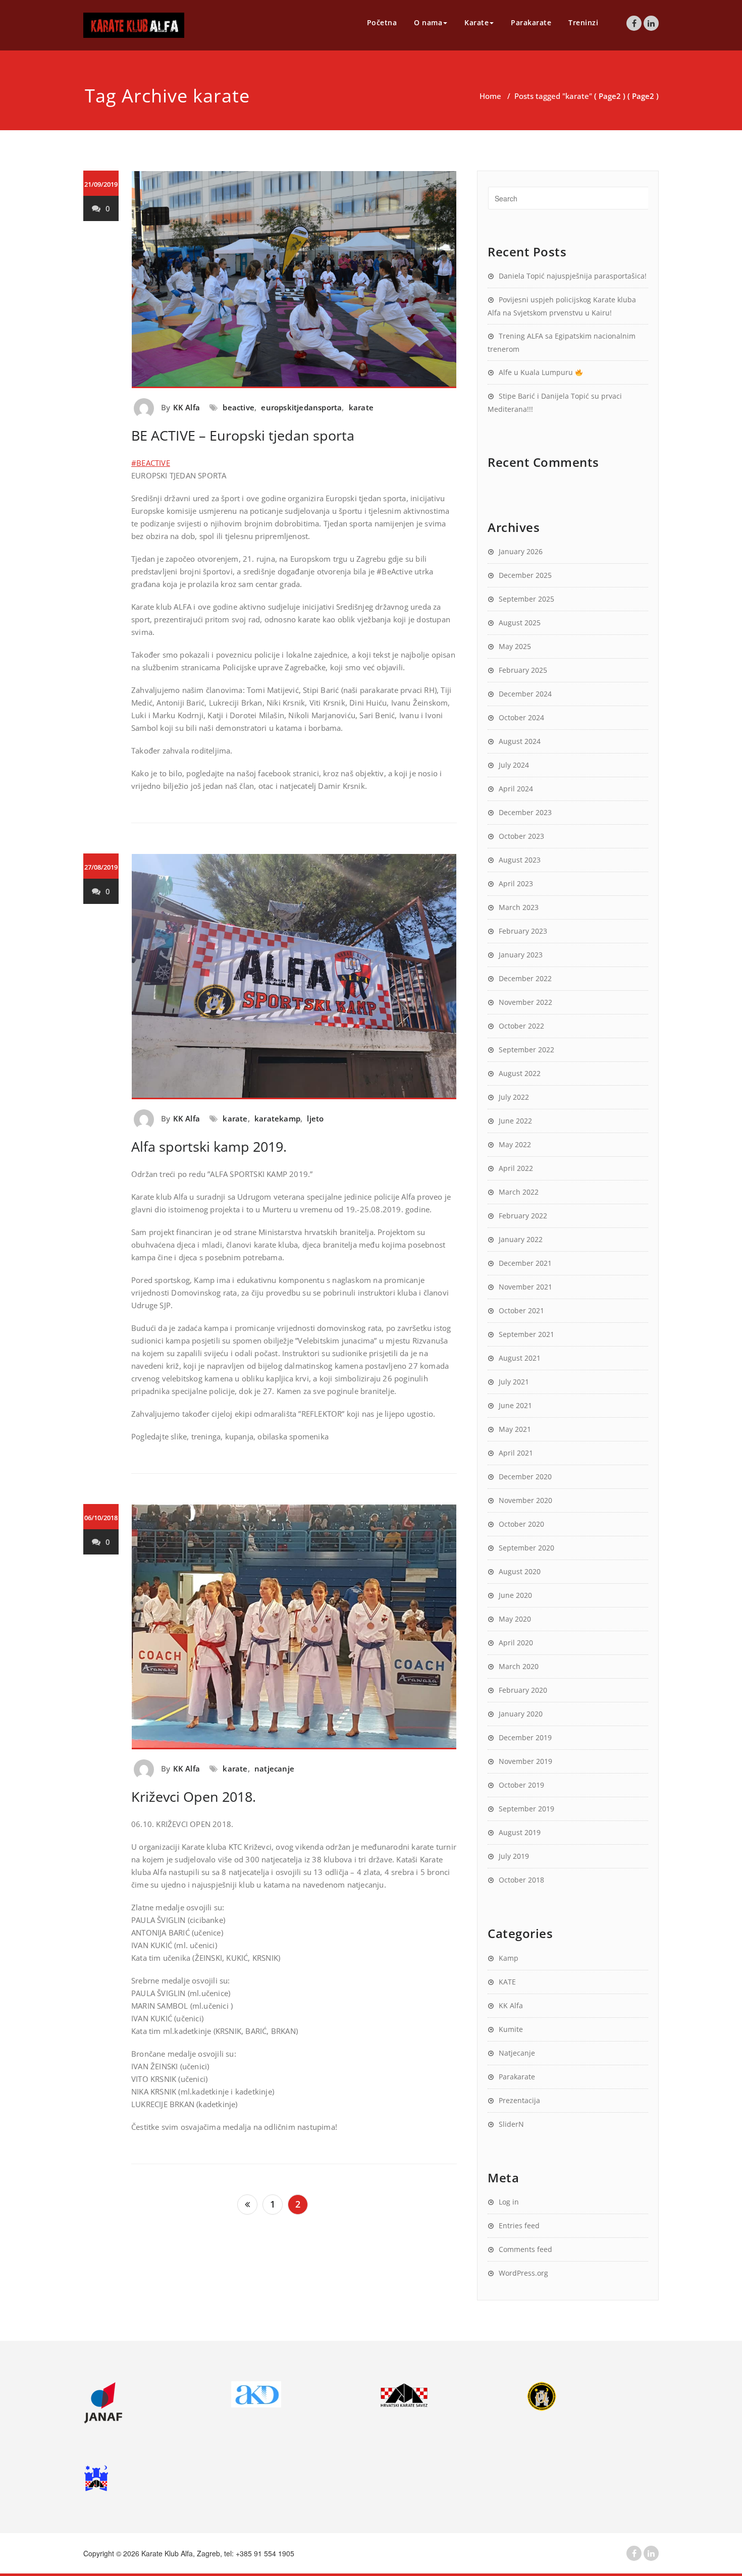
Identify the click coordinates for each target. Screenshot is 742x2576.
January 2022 (521, 1239)
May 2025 (515, 646)
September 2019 (526, 1809)
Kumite (511, 2029)
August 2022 (520, 1073)
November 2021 (525, 1287)
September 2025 (526, 599)
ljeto (315, 1118)
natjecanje (274, 1768)
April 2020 (516, 1643)
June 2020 (515, 1595)
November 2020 (525, 1500)
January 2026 (521, 551)
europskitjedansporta (301, 407)
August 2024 (520, 741)
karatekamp (277, 1118)
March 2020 (519, 1666)
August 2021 (520, 1358)
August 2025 (520, 623)
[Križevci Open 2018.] (294, 1627)
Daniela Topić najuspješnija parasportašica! (573, 276)
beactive (238, 407)
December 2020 (525, 1477)
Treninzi (583, 22)
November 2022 (525, 1002)
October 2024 (521, 717)
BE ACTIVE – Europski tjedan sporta (243, 435)
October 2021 (521, 1310)
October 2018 (521, 1880)
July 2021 (514, 1382)
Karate (476, 22)
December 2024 (525, 694)
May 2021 (515, 1429)
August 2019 (520, 1832)
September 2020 (526, 1548)
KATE (507, 1982)
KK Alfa (187, 407)
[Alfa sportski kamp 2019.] (294, 976)
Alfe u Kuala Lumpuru (537, 372)
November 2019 (525, 1761)
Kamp (509, 1958)
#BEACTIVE (151, 463)
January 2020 (521, 1714)
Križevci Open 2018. (194, 1796)
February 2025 (523, 670)
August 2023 (520, 860)
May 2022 (515, 1144)
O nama (428, 22)
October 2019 (521, 1785)
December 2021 (525, 1263)
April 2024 (516, 789)
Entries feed (519, 2225)
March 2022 (519, 1192)
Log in (509, 2202)
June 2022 (515, 1121)
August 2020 (520, 1571)
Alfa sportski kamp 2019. (209, 1146)
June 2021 (515, 1405)
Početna (382, 22)
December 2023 (525, 812)
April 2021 (516, 1453)
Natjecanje (517, 2053)
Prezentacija (519, 2100)
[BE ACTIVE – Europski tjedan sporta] (294, 280)
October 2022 (521, 1026)
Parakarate (531, 22)
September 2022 (526, 1050)
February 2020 (523, 1690)
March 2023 (519, 907)
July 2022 (514, 1097)
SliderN (511, 2124)
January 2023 (521, 955)
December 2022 (525, 978)
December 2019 (525, 1737)
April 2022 (516, 1168)
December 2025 (525, 575)
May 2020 (515, 1619)
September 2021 (526, 1334)
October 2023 (521, 836)
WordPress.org (523, 2273)
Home (490, 96)
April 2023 (516, 883)
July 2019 (514, 1856)
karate (361, 407)
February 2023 (523, 931)
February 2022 (523, 1216)
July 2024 (514, 765)
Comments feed (525, 2249)
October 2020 (521, 1524)
